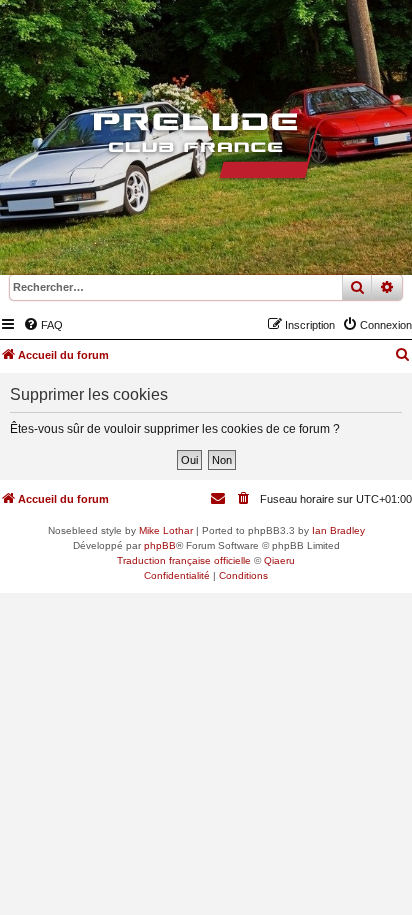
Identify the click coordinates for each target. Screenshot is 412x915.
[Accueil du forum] (206, 150)
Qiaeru (279, 560)
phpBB (160, 545)
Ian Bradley (338, 530)
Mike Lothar (166, 530)
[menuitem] (43, 325)
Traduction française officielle (184, 560)
